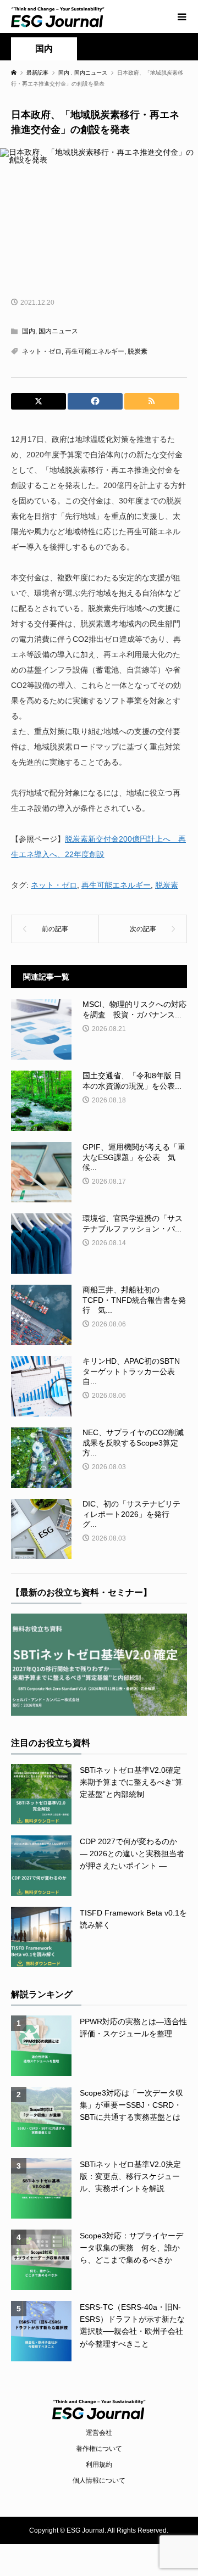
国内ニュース (58, 331)
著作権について (99, 2449)
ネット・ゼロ (42, 351)
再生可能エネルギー (95, 351)
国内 (44, 49)
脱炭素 (137, 351)
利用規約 (99, 2465)
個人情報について (99, 2480)
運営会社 (99, 2433)
